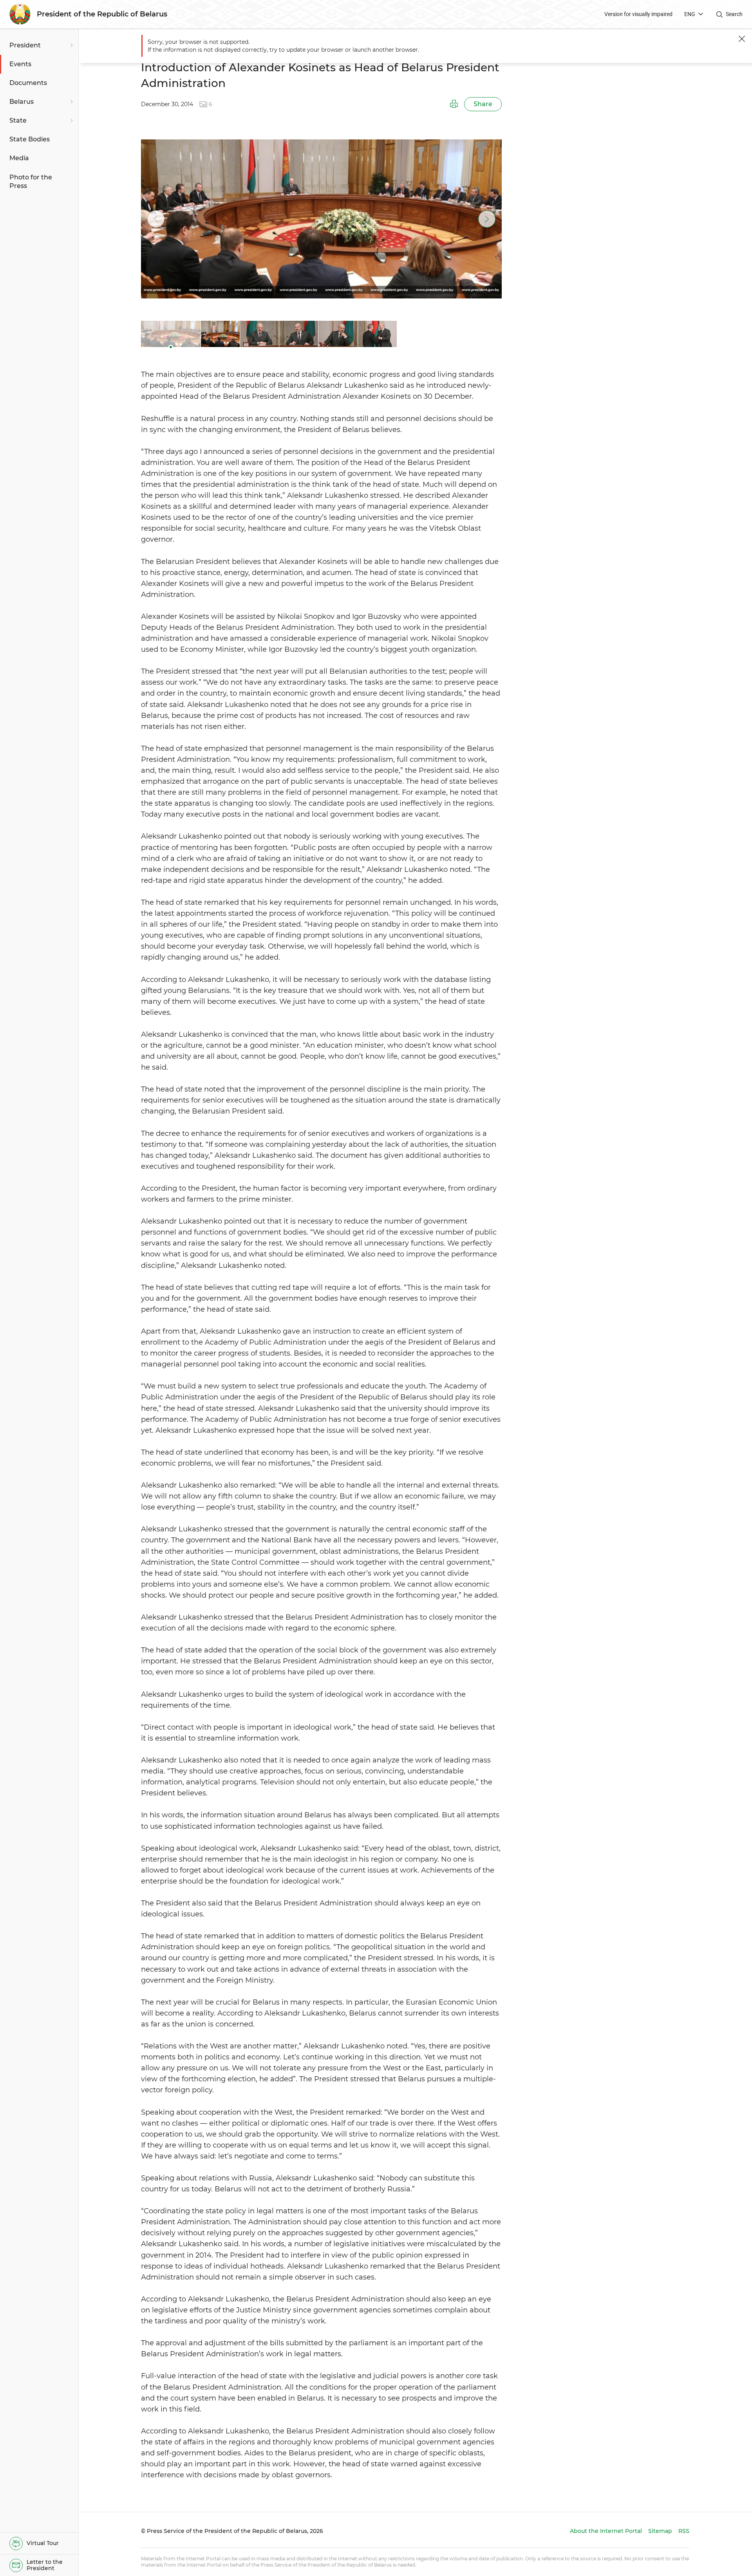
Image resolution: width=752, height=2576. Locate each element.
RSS (684, 2531)
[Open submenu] (70, 45)
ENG (690, 14)
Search (734, 14)
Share (483, 104)
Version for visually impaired (638, 14)
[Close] (742, 39)
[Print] (454, 104)
